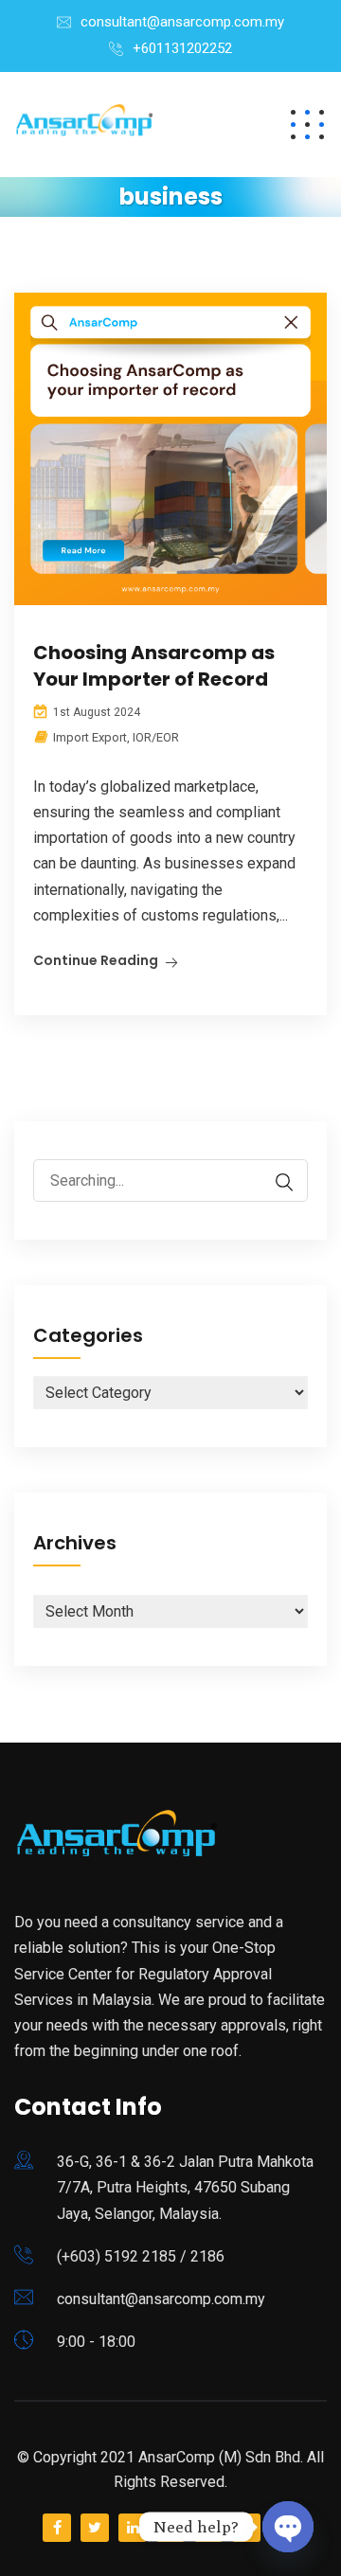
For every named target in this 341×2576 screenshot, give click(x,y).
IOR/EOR (156, 737)
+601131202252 (182, 48)
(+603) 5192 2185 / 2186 (141, 2256)
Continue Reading (96, 960)
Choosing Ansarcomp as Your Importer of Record (154, 666)
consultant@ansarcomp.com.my (182, 22)
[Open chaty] (288, 2527)
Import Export (90, 737)
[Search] (275, 1182)
